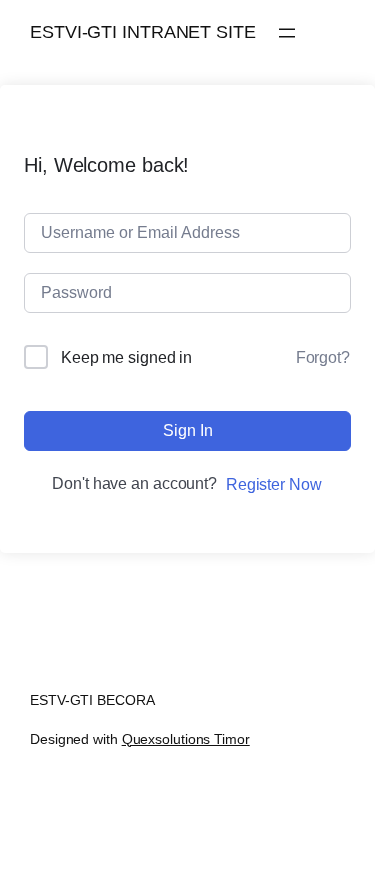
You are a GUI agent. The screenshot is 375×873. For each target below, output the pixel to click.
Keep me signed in (126, 357)
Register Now (274, 484)
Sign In (188, 430)
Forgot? (323, 357)
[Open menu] (287, 33)
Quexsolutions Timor (186, 739)
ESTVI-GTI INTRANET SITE (143, 32)
